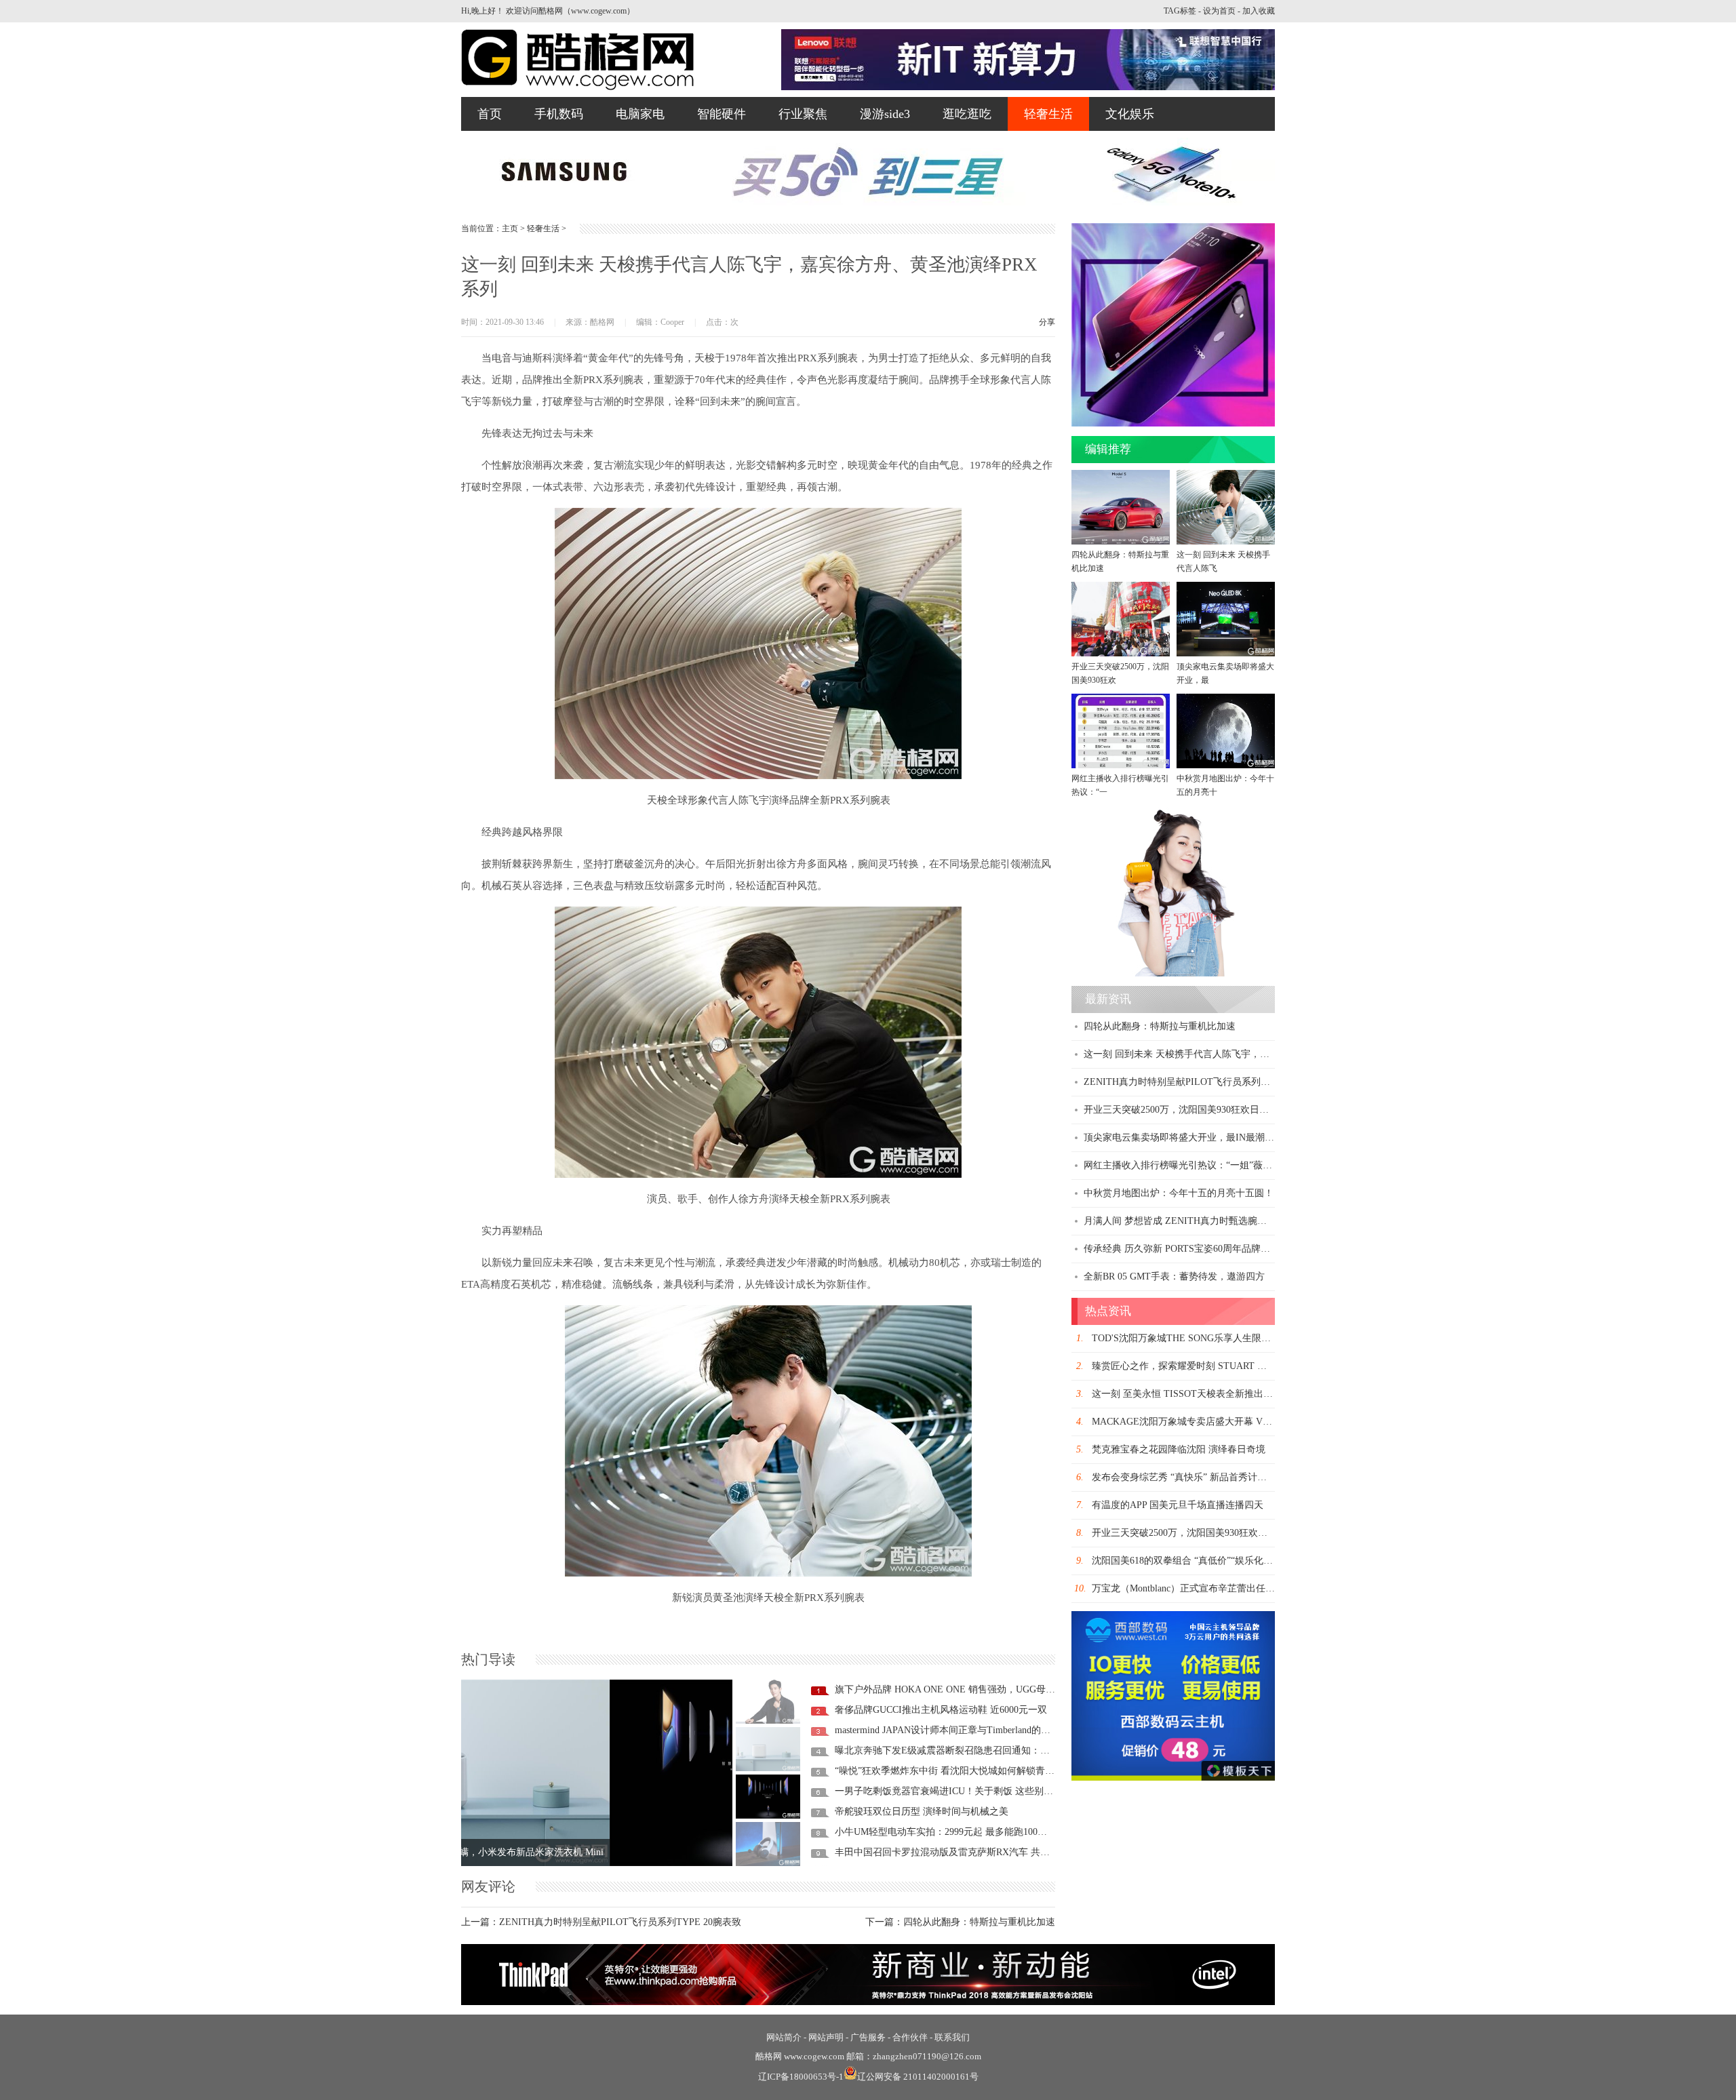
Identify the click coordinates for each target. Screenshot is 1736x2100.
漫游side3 (885, 114)
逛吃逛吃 (967, 114)
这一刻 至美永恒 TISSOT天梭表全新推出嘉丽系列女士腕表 (1216, 1394)
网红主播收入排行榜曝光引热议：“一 (1120, 785)
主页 (510, 229)
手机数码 (559, 114)
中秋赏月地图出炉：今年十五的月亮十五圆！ (1179, 1193)
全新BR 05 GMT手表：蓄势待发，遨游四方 (1174, 1276)
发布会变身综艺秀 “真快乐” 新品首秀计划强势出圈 (1198, 1477)
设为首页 (1219, 11)
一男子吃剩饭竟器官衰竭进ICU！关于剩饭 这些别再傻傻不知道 (968, 1791)
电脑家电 (640, 114)
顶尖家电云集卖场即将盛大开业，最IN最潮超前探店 (1193, 1137)
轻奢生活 (1048, 114)
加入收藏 (1259, 11)
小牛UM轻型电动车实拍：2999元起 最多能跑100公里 (946, 1832)
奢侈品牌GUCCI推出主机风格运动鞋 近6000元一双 (941, 1710)
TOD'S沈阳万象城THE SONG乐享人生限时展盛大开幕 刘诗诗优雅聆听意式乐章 (1259, 1338)
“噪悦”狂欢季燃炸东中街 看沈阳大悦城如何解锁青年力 (949, 1771)
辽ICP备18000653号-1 (801, 2077)
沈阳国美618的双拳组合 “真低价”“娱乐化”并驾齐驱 (1199, 1561)
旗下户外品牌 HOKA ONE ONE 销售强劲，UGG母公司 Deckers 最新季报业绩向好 (1006, 1689)
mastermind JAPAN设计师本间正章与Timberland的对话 (947, 1730)
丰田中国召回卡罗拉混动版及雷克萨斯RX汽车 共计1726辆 (956, 1852)
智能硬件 (722, 114)
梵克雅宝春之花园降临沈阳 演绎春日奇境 (1179, 1449)
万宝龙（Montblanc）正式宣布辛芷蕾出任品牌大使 (1198, 1588)
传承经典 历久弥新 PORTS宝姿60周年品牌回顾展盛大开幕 (1205, 1249)
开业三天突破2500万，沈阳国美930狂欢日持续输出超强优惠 (1209, 1110)
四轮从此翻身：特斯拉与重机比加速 (979, 1922)
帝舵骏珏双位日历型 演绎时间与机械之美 (922, 1811)
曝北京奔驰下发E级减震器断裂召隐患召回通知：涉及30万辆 (961, 1750)
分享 (1047, 322)
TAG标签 (1180, 11)
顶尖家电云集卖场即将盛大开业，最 (1225, 673)
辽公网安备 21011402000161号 (918, 2077)
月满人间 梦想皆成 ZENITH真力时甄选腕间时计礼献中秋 (1204, 1221)
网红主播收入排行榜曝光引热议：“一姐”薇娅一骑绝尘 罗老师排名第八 (1231, 1165)
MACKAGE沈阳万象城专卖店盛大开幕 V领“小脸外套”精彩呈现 (1224, 1422)
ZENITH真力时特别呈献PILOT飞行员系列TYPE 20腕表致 (620, 1922)
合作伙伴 (910, 2037)
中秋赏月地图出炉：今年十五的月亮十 (1225, 785)
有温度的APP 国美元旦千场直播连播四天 (1178, 1505)
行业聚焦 (803, 114)
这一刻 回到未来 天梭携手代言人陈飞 (1223, 561)
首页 (490, 114)
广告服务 (868, 2037)
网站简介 (784, 2037)
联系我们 (952, 2037)
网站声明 (826, 2037)
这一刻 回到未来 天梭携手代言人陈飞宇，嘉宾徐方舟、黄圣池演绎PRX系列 (1243, 1054)
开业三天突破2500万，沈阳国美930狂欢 (1120, 673)
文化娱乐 (1130, 114)
